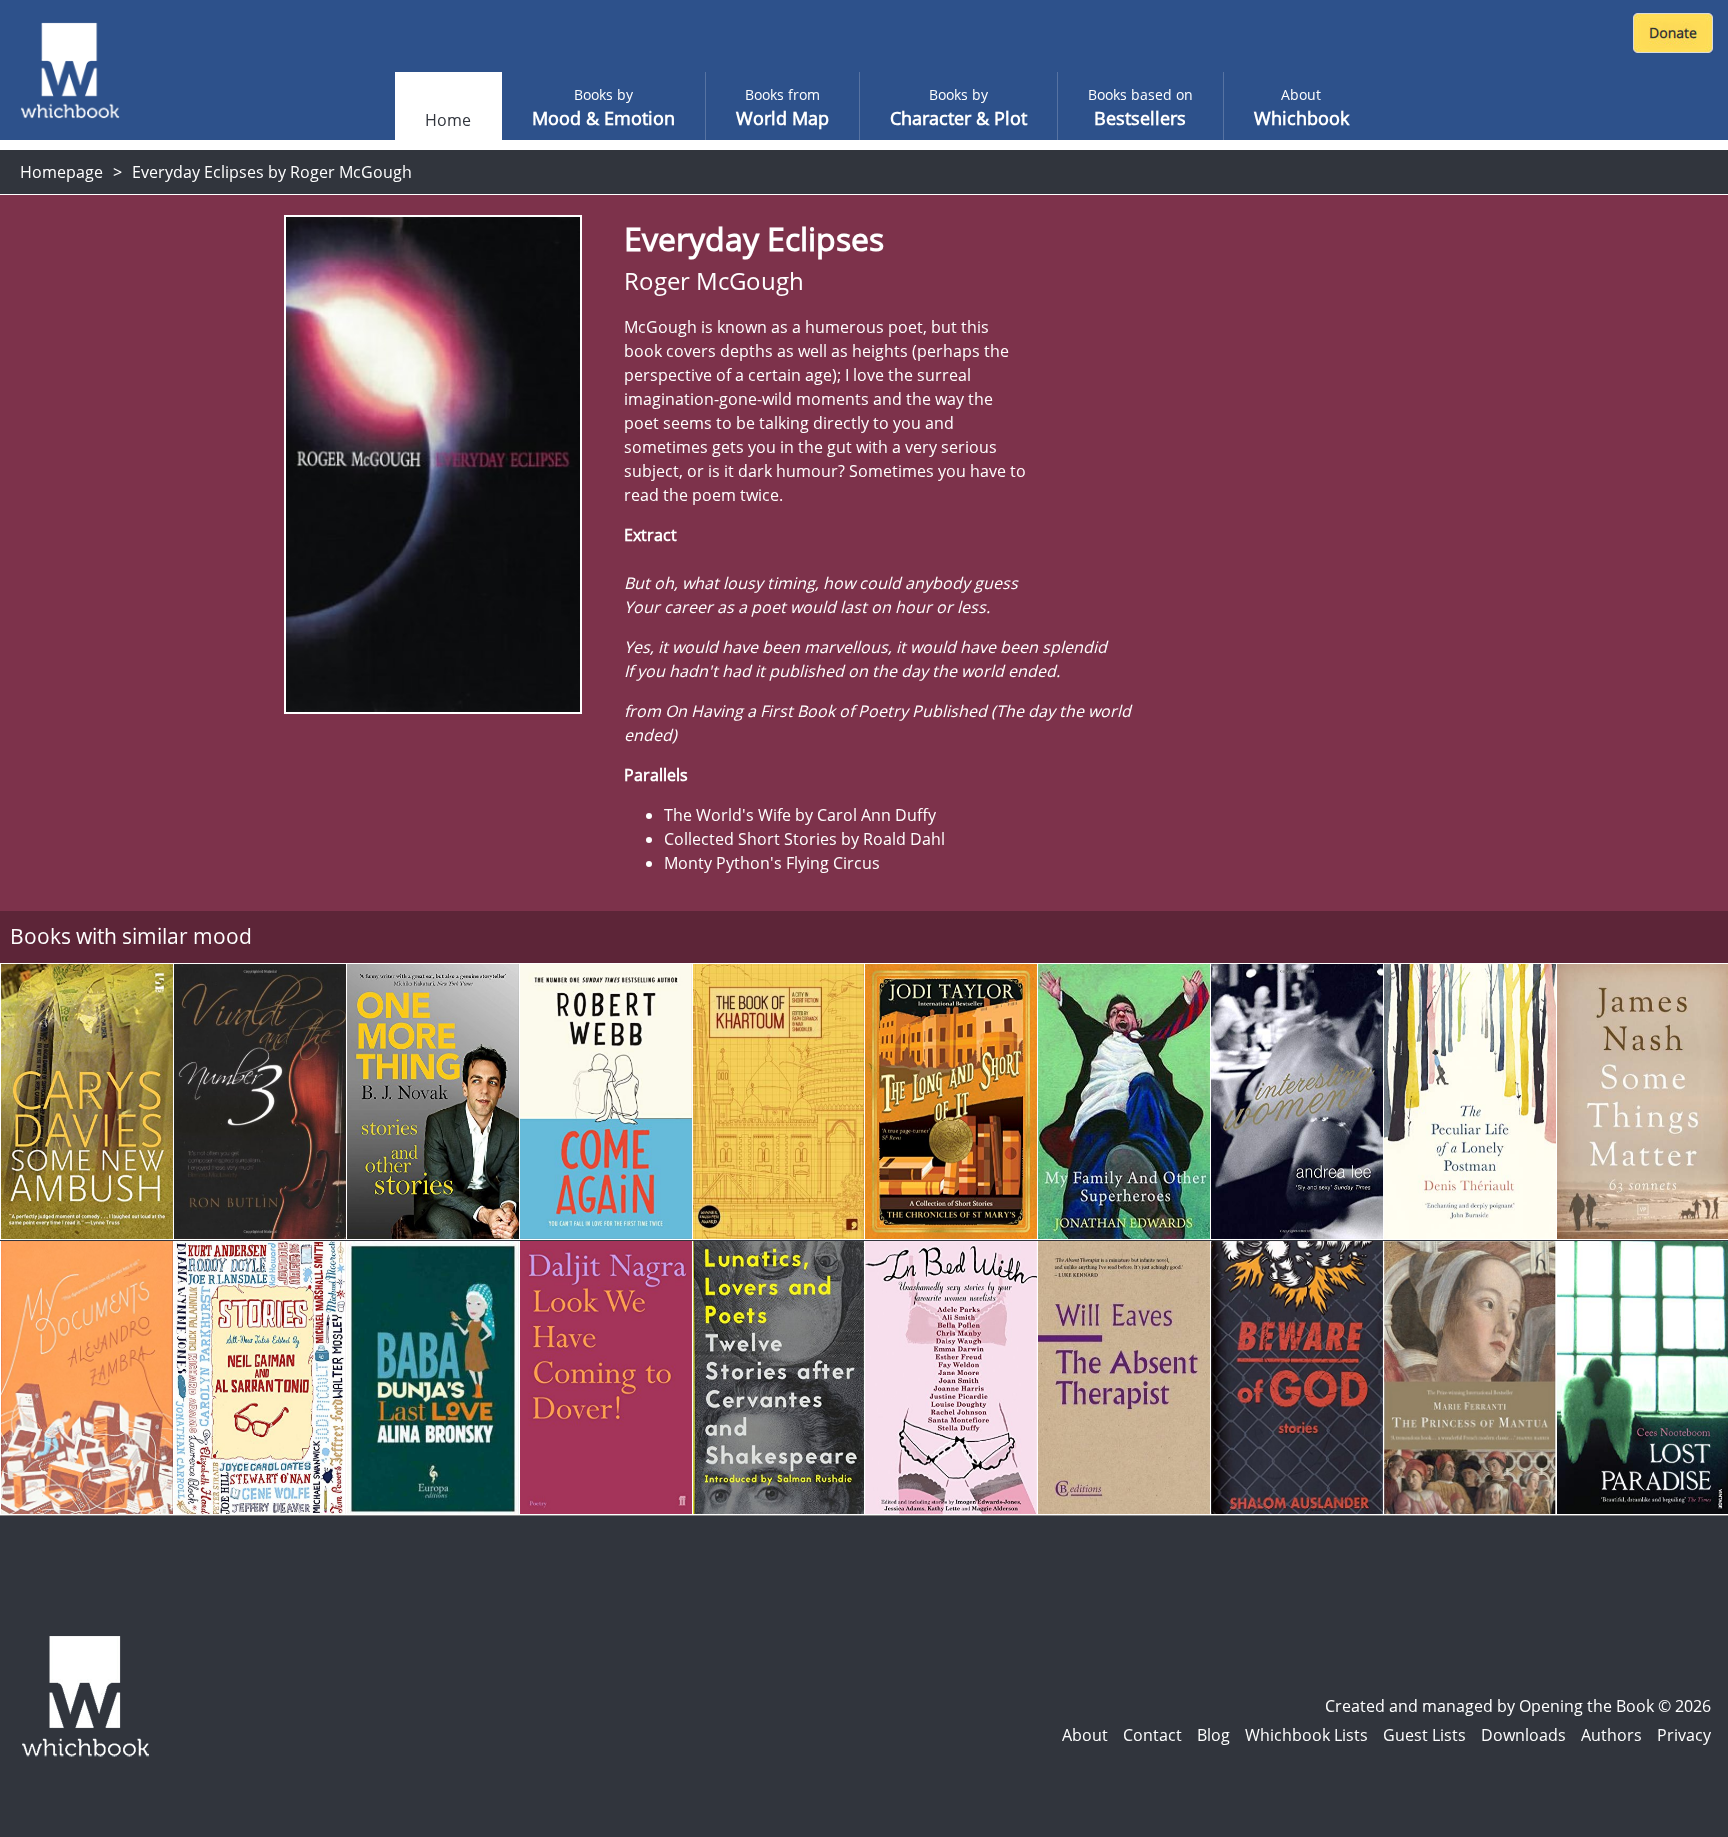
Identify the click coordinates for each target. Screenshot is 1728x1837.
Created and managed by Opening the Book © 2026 (1518, 1706)
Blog (1213, 1735)
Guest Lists (1424, 1735)
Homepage (61, 172)
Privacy (1684, 1735)
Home (448, 120)
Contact (1152, 1735)
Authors (1611, 1735)
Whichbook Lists (1306, 1735)
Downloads (1523, 1735)
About (1085, 1735)
